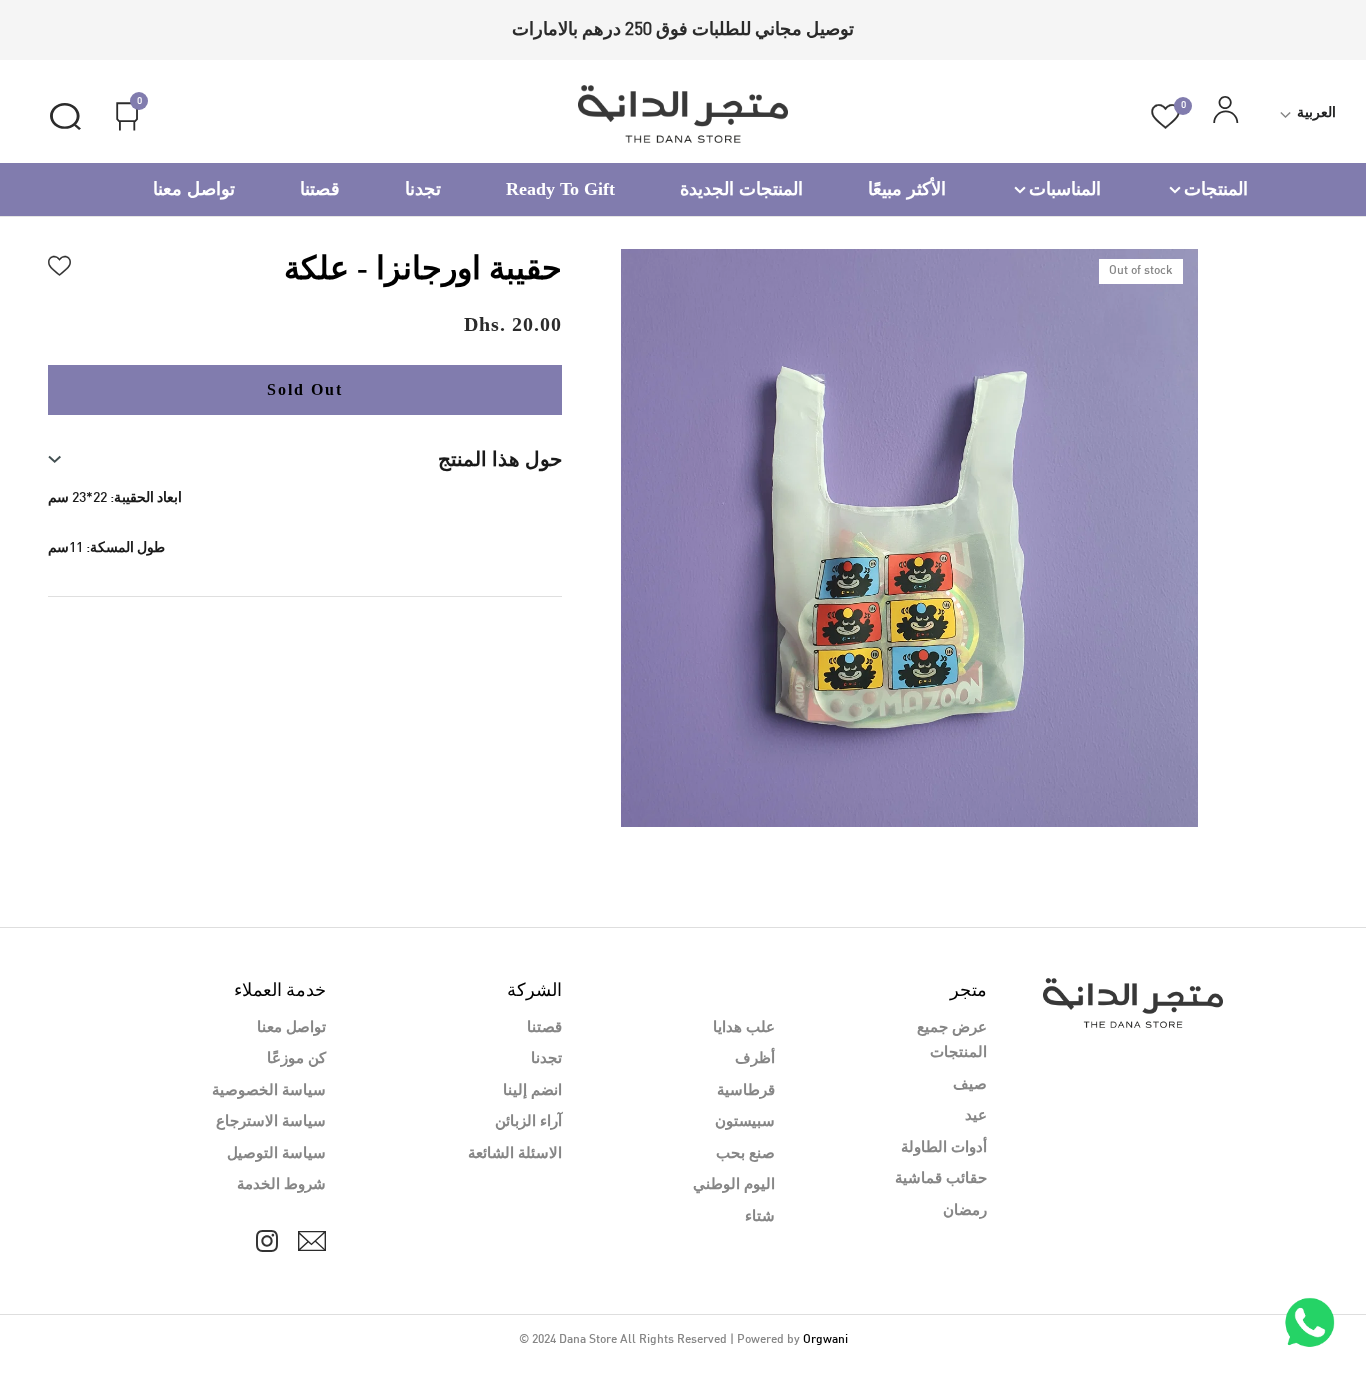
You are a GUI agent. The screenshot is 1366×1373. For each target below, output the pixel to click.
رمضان (965, 1211)
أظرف (755, 1059)
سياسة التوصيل (276, 1154)
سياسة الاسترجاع (271, 1122)
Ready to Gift (560, 189)
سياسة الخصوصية (269, 1091)
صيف (970, 1085)
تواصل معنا (194, 189)
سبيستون (745, 1122)
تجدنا (423, 189)
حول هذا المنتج (500, 459)
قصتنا (320, 189)
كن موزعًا (296, 1059)
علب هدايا (744, 1028)
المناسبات (1065, 189)
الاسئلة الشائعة (515, 1154)
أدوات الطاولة (944, 1148)
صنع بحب (745, 1154)
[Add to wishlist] (60, 263)
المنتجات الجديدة (741, 189)
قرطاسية (746, 1091)
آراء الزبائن (528, 1122)
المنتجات (1216, 189)
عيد (976, 1116)
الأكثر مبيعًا (907, 189)
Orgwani (825, 1340)
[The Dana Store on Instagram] (267, 1241)
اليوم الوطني (734, 1185)
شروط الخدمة (281, 1185)
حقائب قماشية (941, 1179)
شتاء (760, 1217)
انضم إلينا (532, 1091)
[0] (1165, 116)
